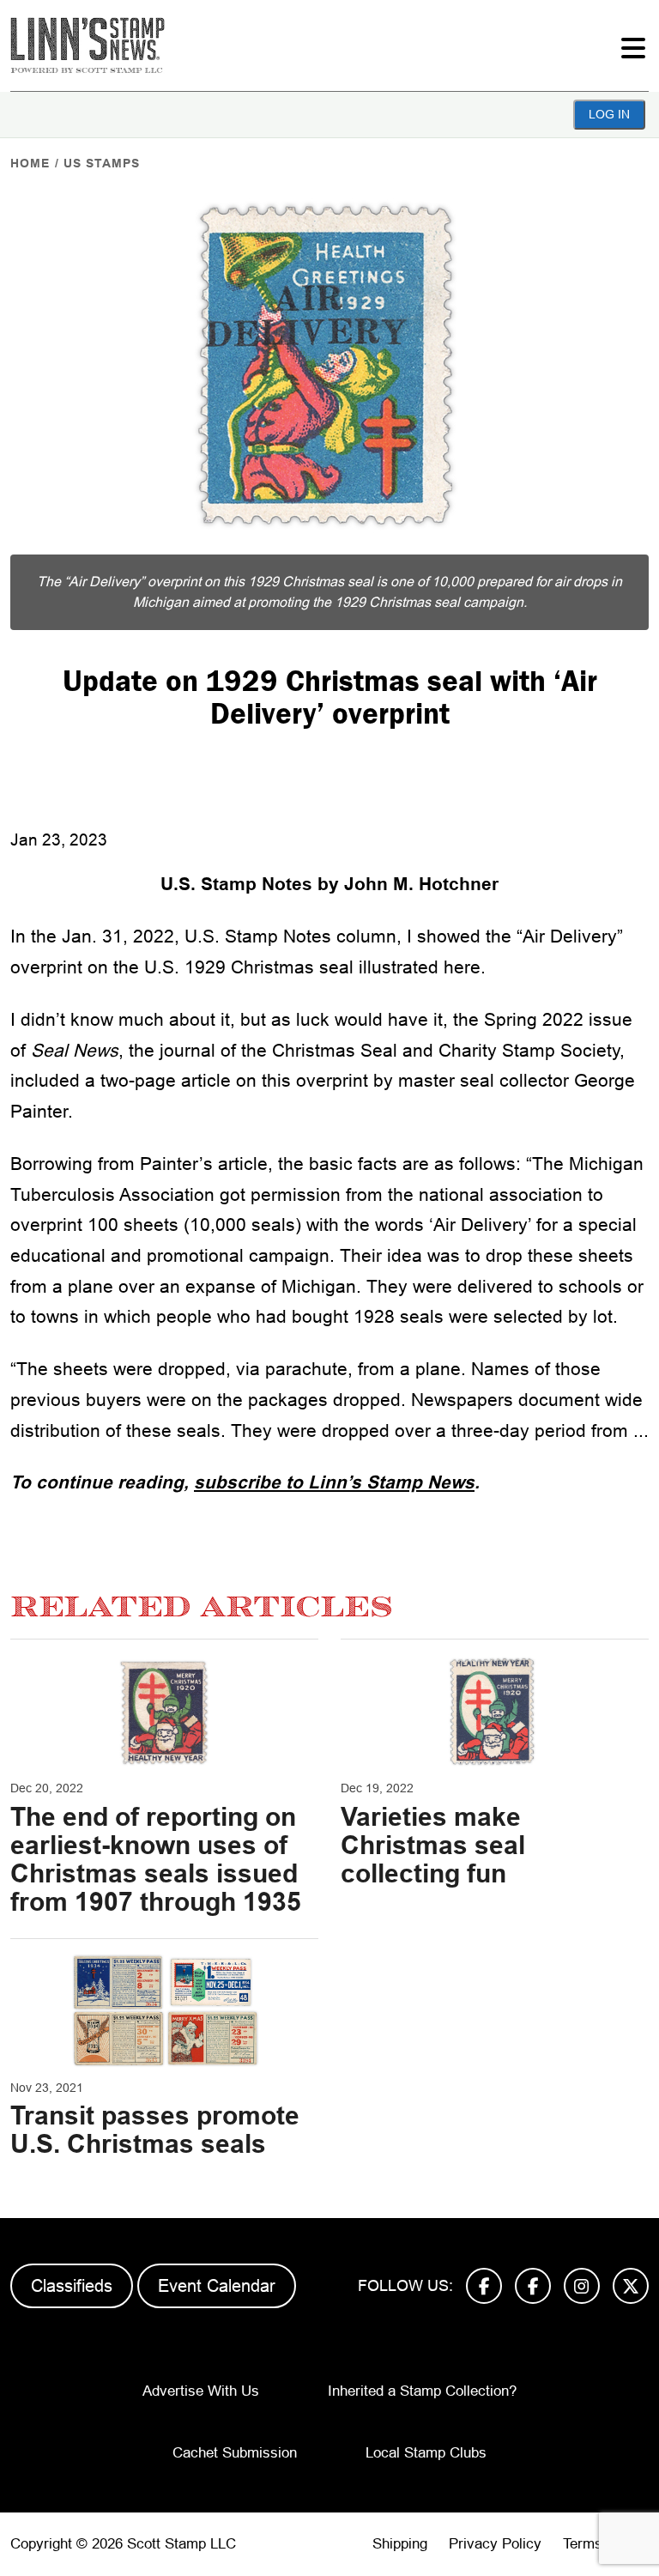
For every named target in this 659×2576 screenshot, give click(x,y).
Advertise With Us (201, 2391)
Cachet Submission (235, 2453)
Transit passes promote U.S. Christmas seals (155, 2130)
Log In (609, 114)
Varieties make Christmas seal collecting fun (433, 1845)
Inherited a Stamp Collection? (422, 2391)
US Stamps (102, 163)
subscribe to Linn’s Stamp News (334, 1482)
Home (30, 163)
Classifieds (72, 2286)
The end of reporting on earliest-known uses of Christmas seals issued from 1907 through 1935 (156, 1859)
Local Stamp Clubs (426, 2453)
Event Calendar (217, 2286)
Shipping (400, 2544)
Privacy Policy (495, 2544)
